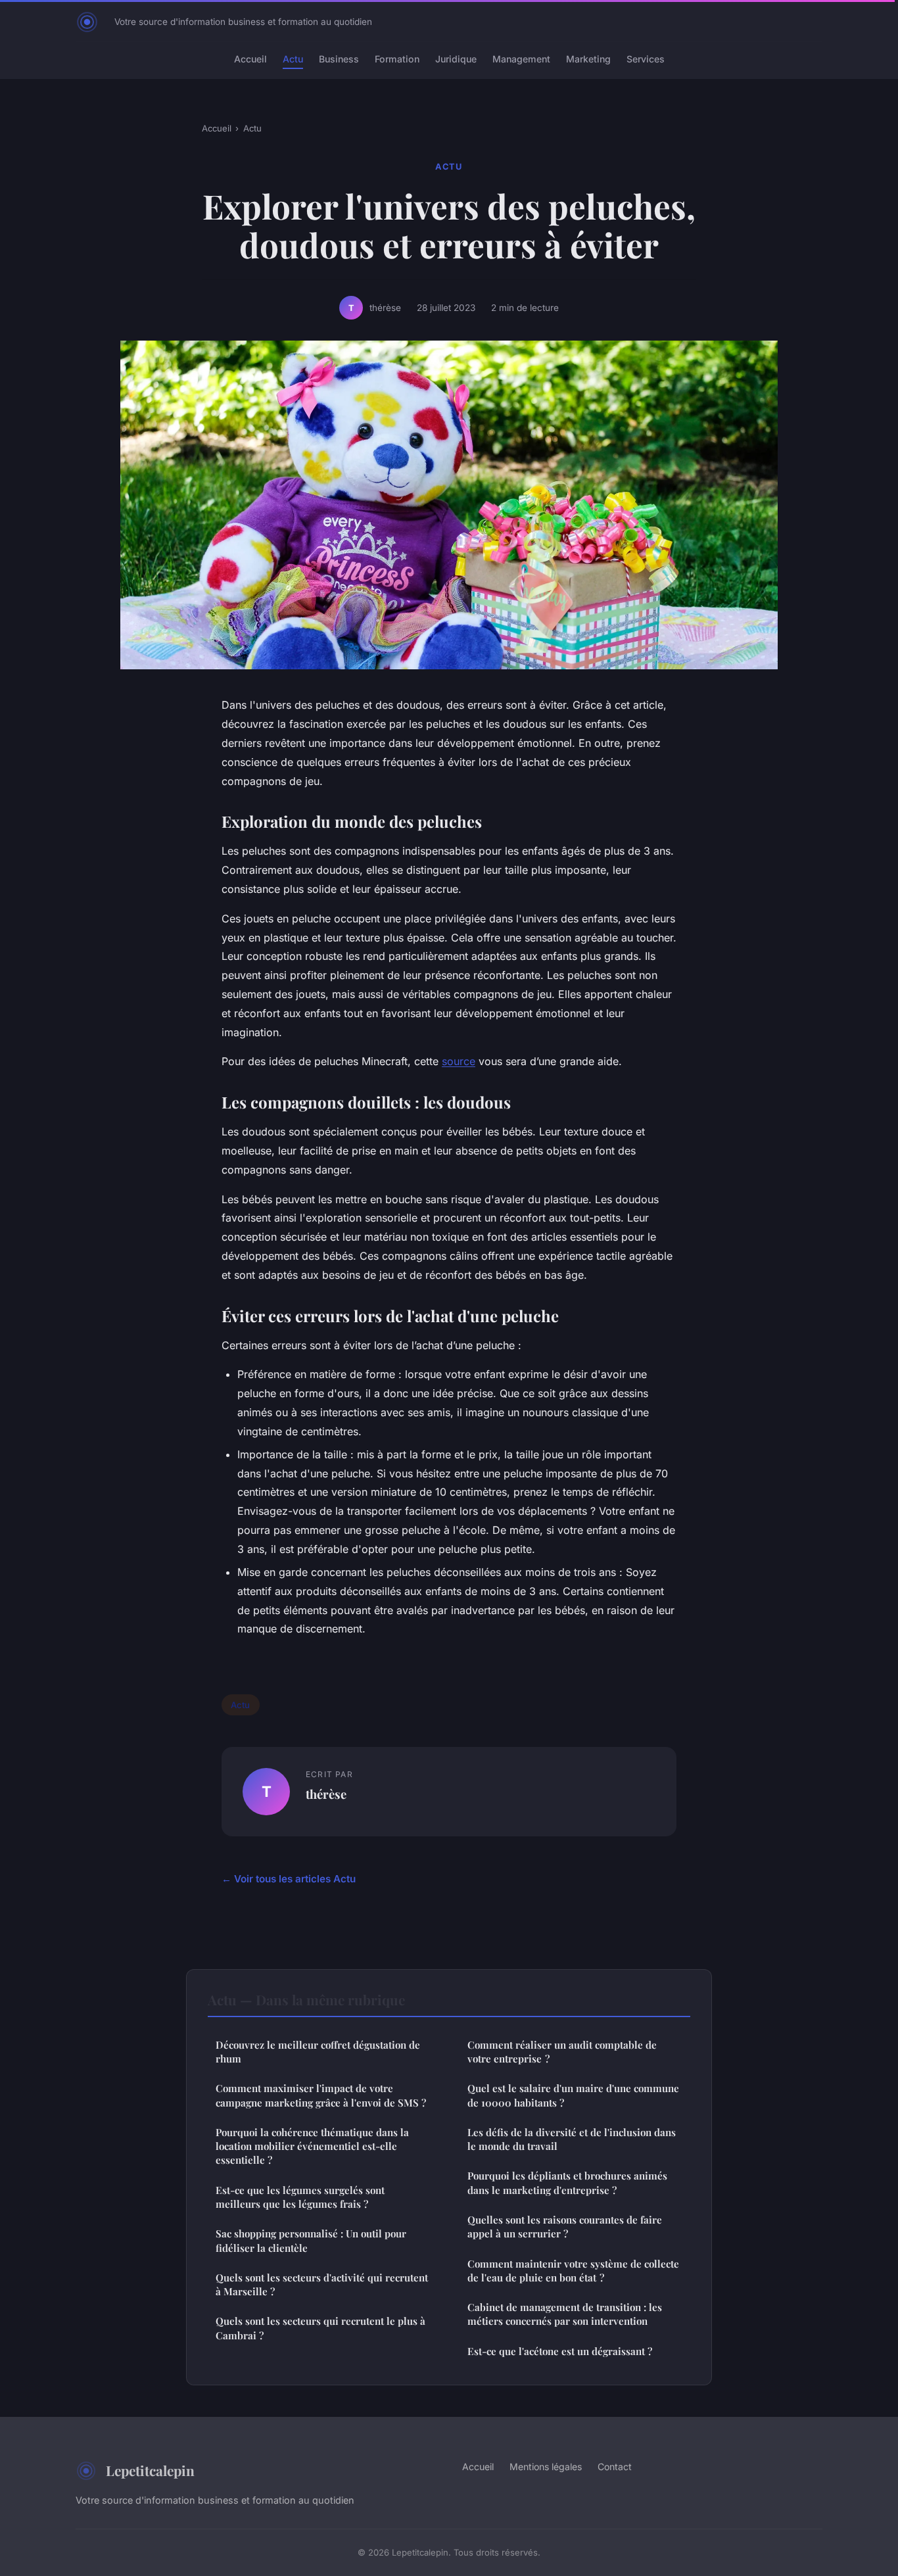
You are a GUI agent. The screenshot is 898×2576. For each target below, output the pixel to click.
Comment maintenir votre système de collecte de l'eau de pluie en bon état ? (573, 2271)
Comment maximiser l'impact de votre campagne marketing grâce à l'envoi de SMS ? (321, 2095)
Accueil (250, 59)
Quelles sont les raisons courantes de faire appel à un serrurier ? (565, 2227)
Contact (615, 2467)
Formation (397, 59)
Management (521, 59)
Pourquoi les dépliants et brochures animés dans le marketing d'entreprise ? (567, 2182)
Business (339, 59)
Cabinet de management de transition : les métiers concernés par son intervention (565, 2314)
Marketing (588, 59)
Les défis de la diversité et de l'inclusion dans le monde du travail (572, 2139)
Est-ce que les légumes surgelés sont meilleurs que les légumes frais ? (300, 2197)
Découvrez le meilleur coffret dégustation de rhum (318, 2052)
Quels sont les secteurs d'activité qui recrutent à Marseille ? (322, 2284)
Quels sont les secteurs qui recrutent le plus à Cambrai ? (320, 2328)
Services (646, 59)
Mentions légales (546, 2467)
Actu (293, 59)
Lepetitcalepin (150, 2470)
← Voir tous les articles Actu (289, 1879)
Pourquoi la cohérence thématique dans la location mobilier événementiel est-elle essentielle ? (312, 2146)
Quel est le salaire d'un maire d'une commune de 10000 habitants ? (573, 2095)
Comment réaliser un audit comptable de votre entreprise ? (562, 2052)
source (459, 1061)
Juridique (456, 59)
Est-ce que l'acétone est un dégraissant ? (560, 2351)
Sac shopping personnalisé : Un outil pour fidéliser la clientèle (311, 2240)
